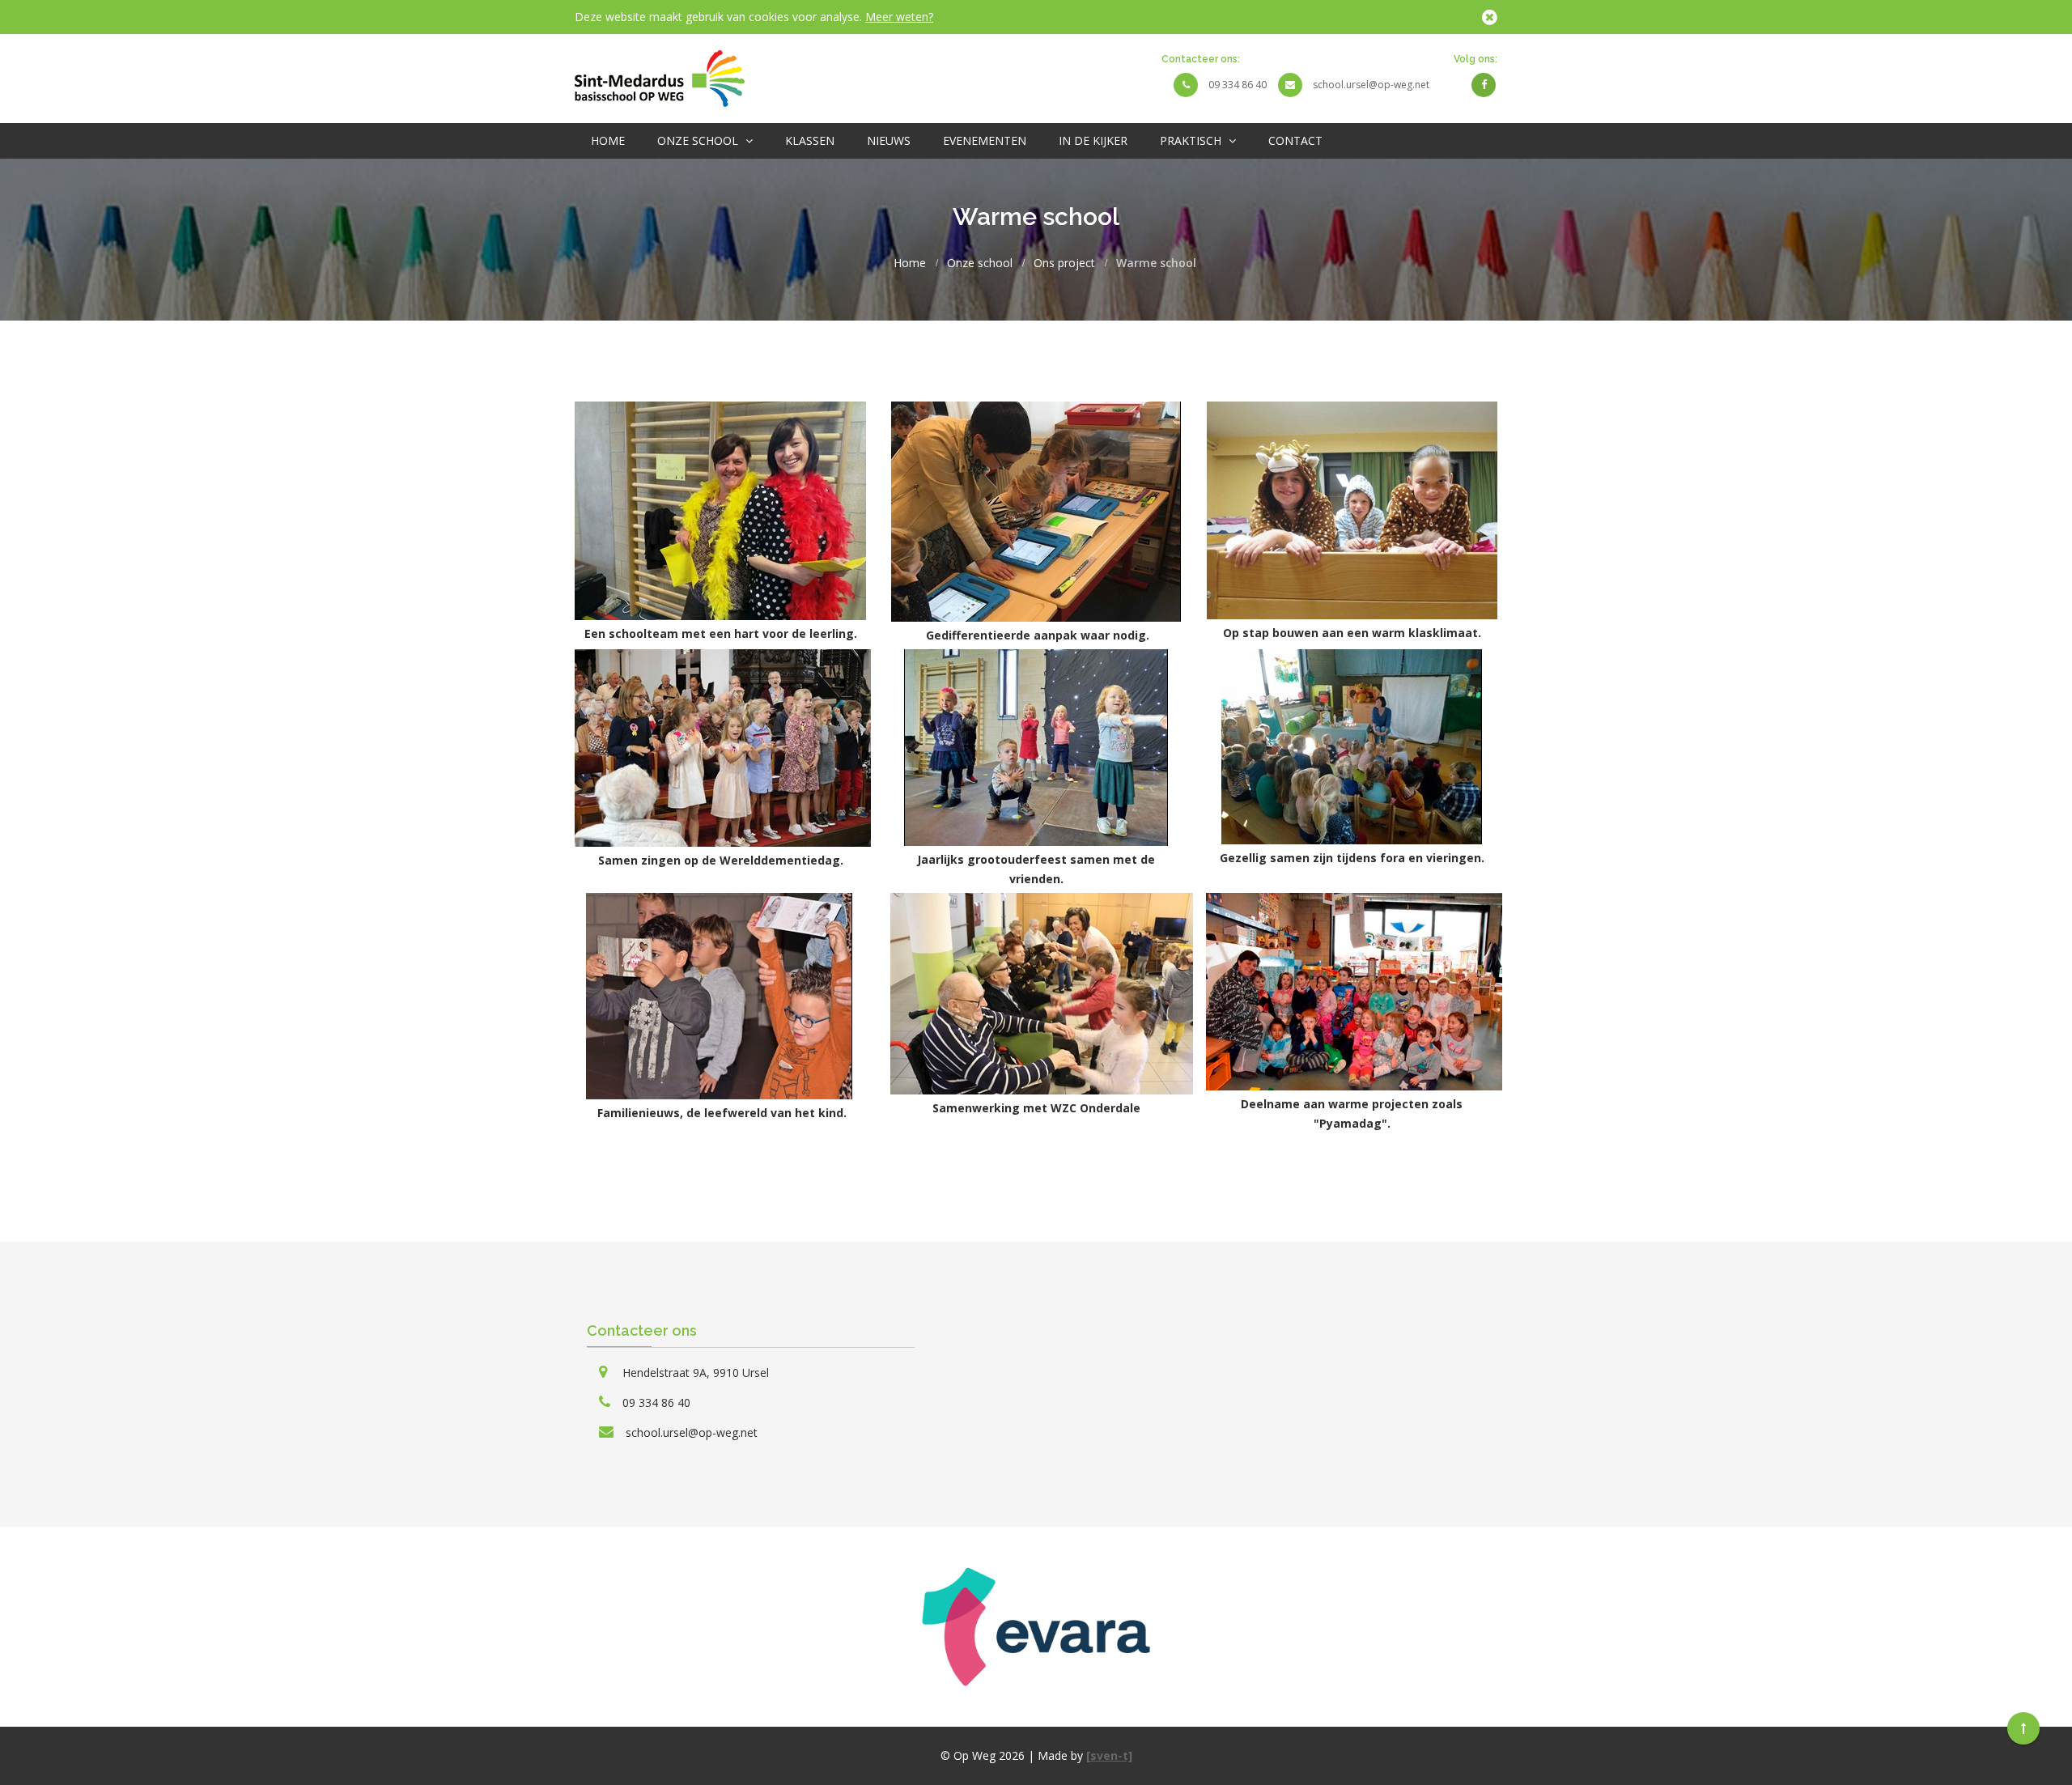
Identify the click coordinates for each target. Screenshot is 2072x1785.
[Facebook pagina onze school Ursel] (1484, 84)
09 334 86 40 (1238, 85)
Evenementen (985, 140)
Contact (1295, 140)
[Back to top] (2023, 1728)
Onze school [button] (699, 140)
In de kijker (1093, 140)
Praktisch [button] (1192, 140)
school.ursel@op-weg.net (1371, 85)
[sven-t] (1109, 1755)
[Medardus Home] (660, 77)
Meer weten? (899, 17)
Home (608, 140)
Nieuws (889, 140)
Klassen (810, 140)
